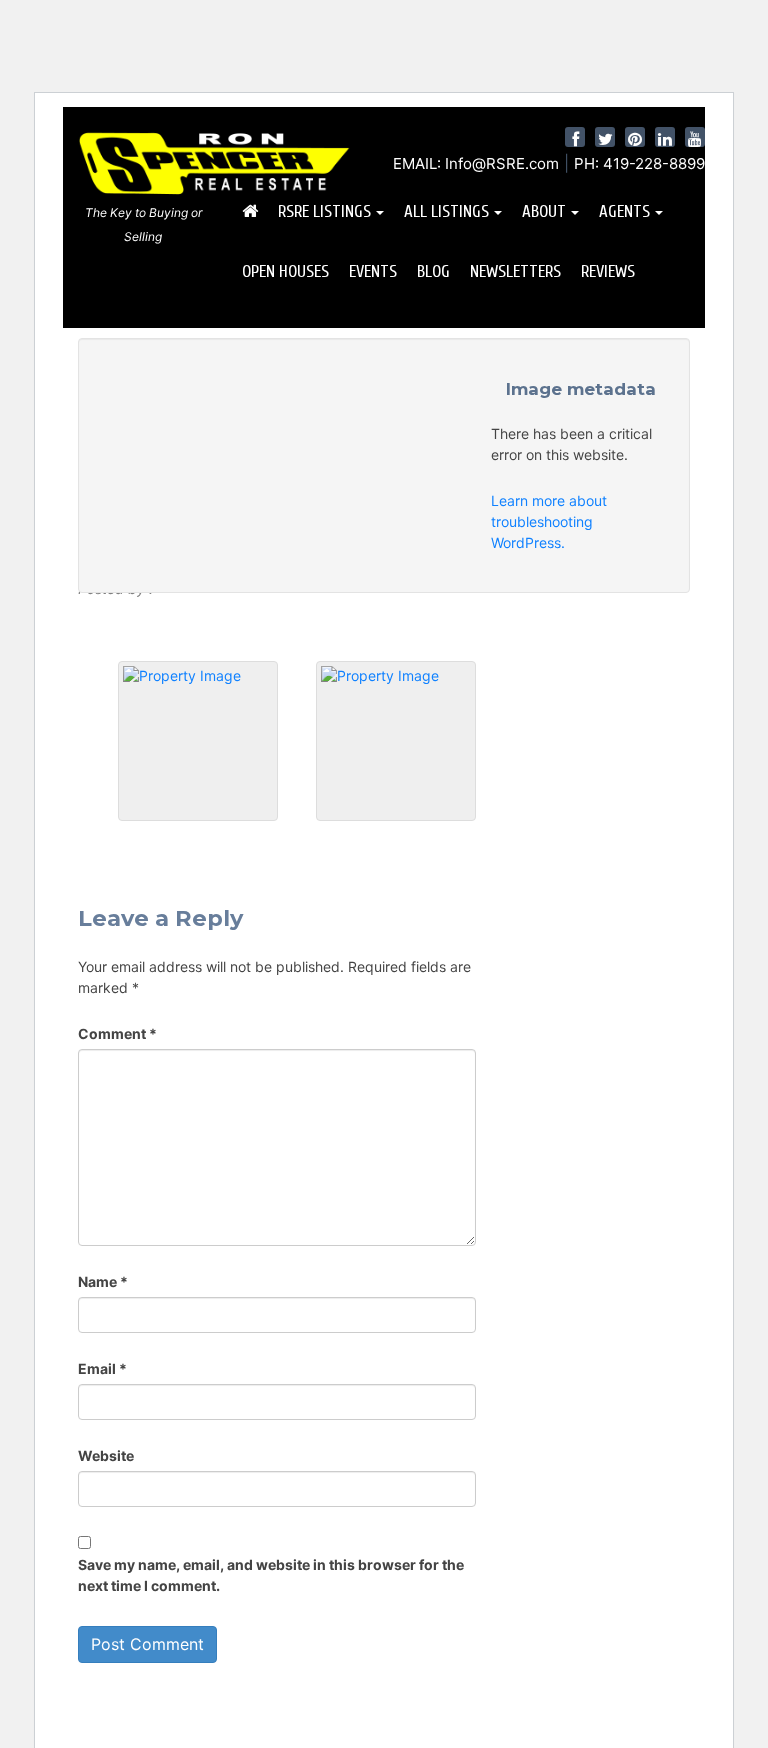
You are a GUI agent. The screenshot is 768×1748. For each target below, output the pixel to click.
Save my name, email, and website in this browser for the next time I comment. (271, 1575)
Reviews (608, 271)
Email (102, 1368)
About (544, 211)
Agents (624, 211)
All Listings (446, 211)
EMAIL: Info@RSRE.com (476, 163)
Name (103, 1281)
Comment (117, 1033)
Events (373, 271)
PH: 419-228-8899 (639, 163)
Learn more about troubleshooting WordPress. (549, 521)
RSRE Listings (324, 211)
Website (106, 1455)
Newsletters (515, 271)
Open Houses (285, 271)
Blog (433, 271)
